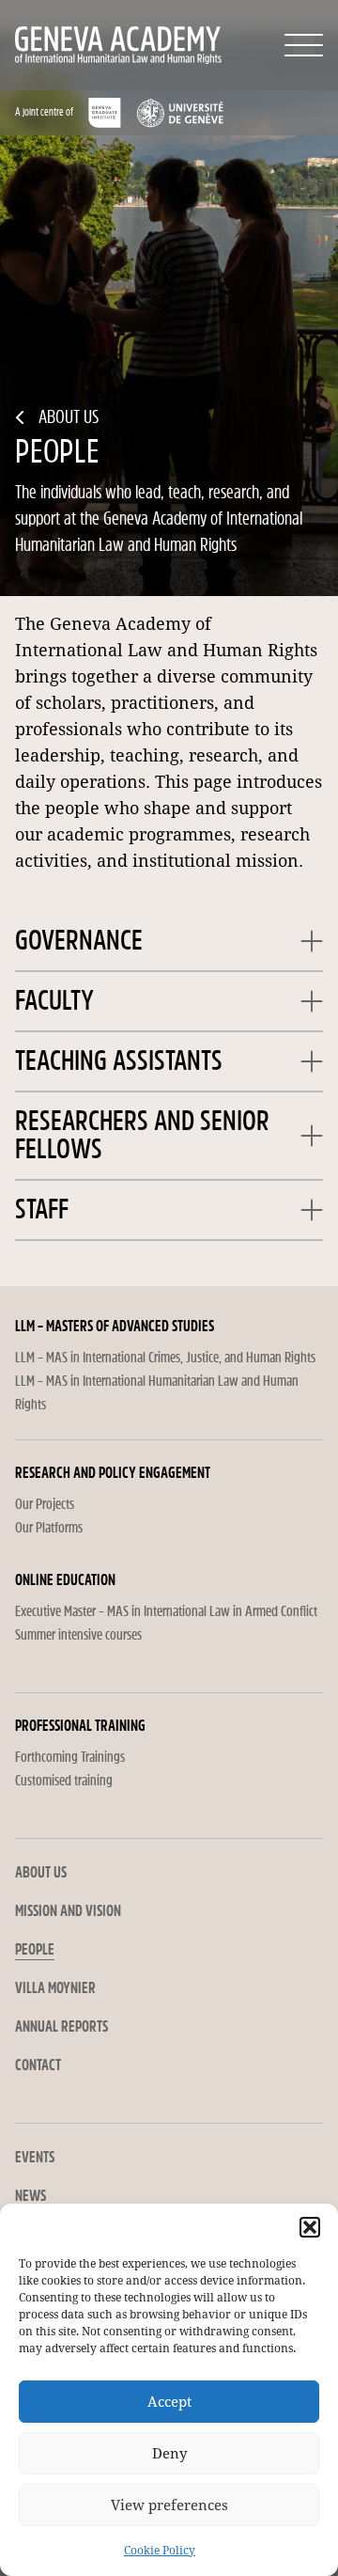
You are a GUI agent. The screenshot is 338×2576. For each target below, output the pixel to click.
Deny (169, 2454)
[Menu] (304, 45)
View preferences (169, 2505)
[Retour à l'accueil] (78, 45)
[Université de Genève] (180, 113)
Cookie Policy (160, 2551)
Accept (169, 2402)
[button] (310, 2227)
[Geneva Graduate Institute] (105, 113)
